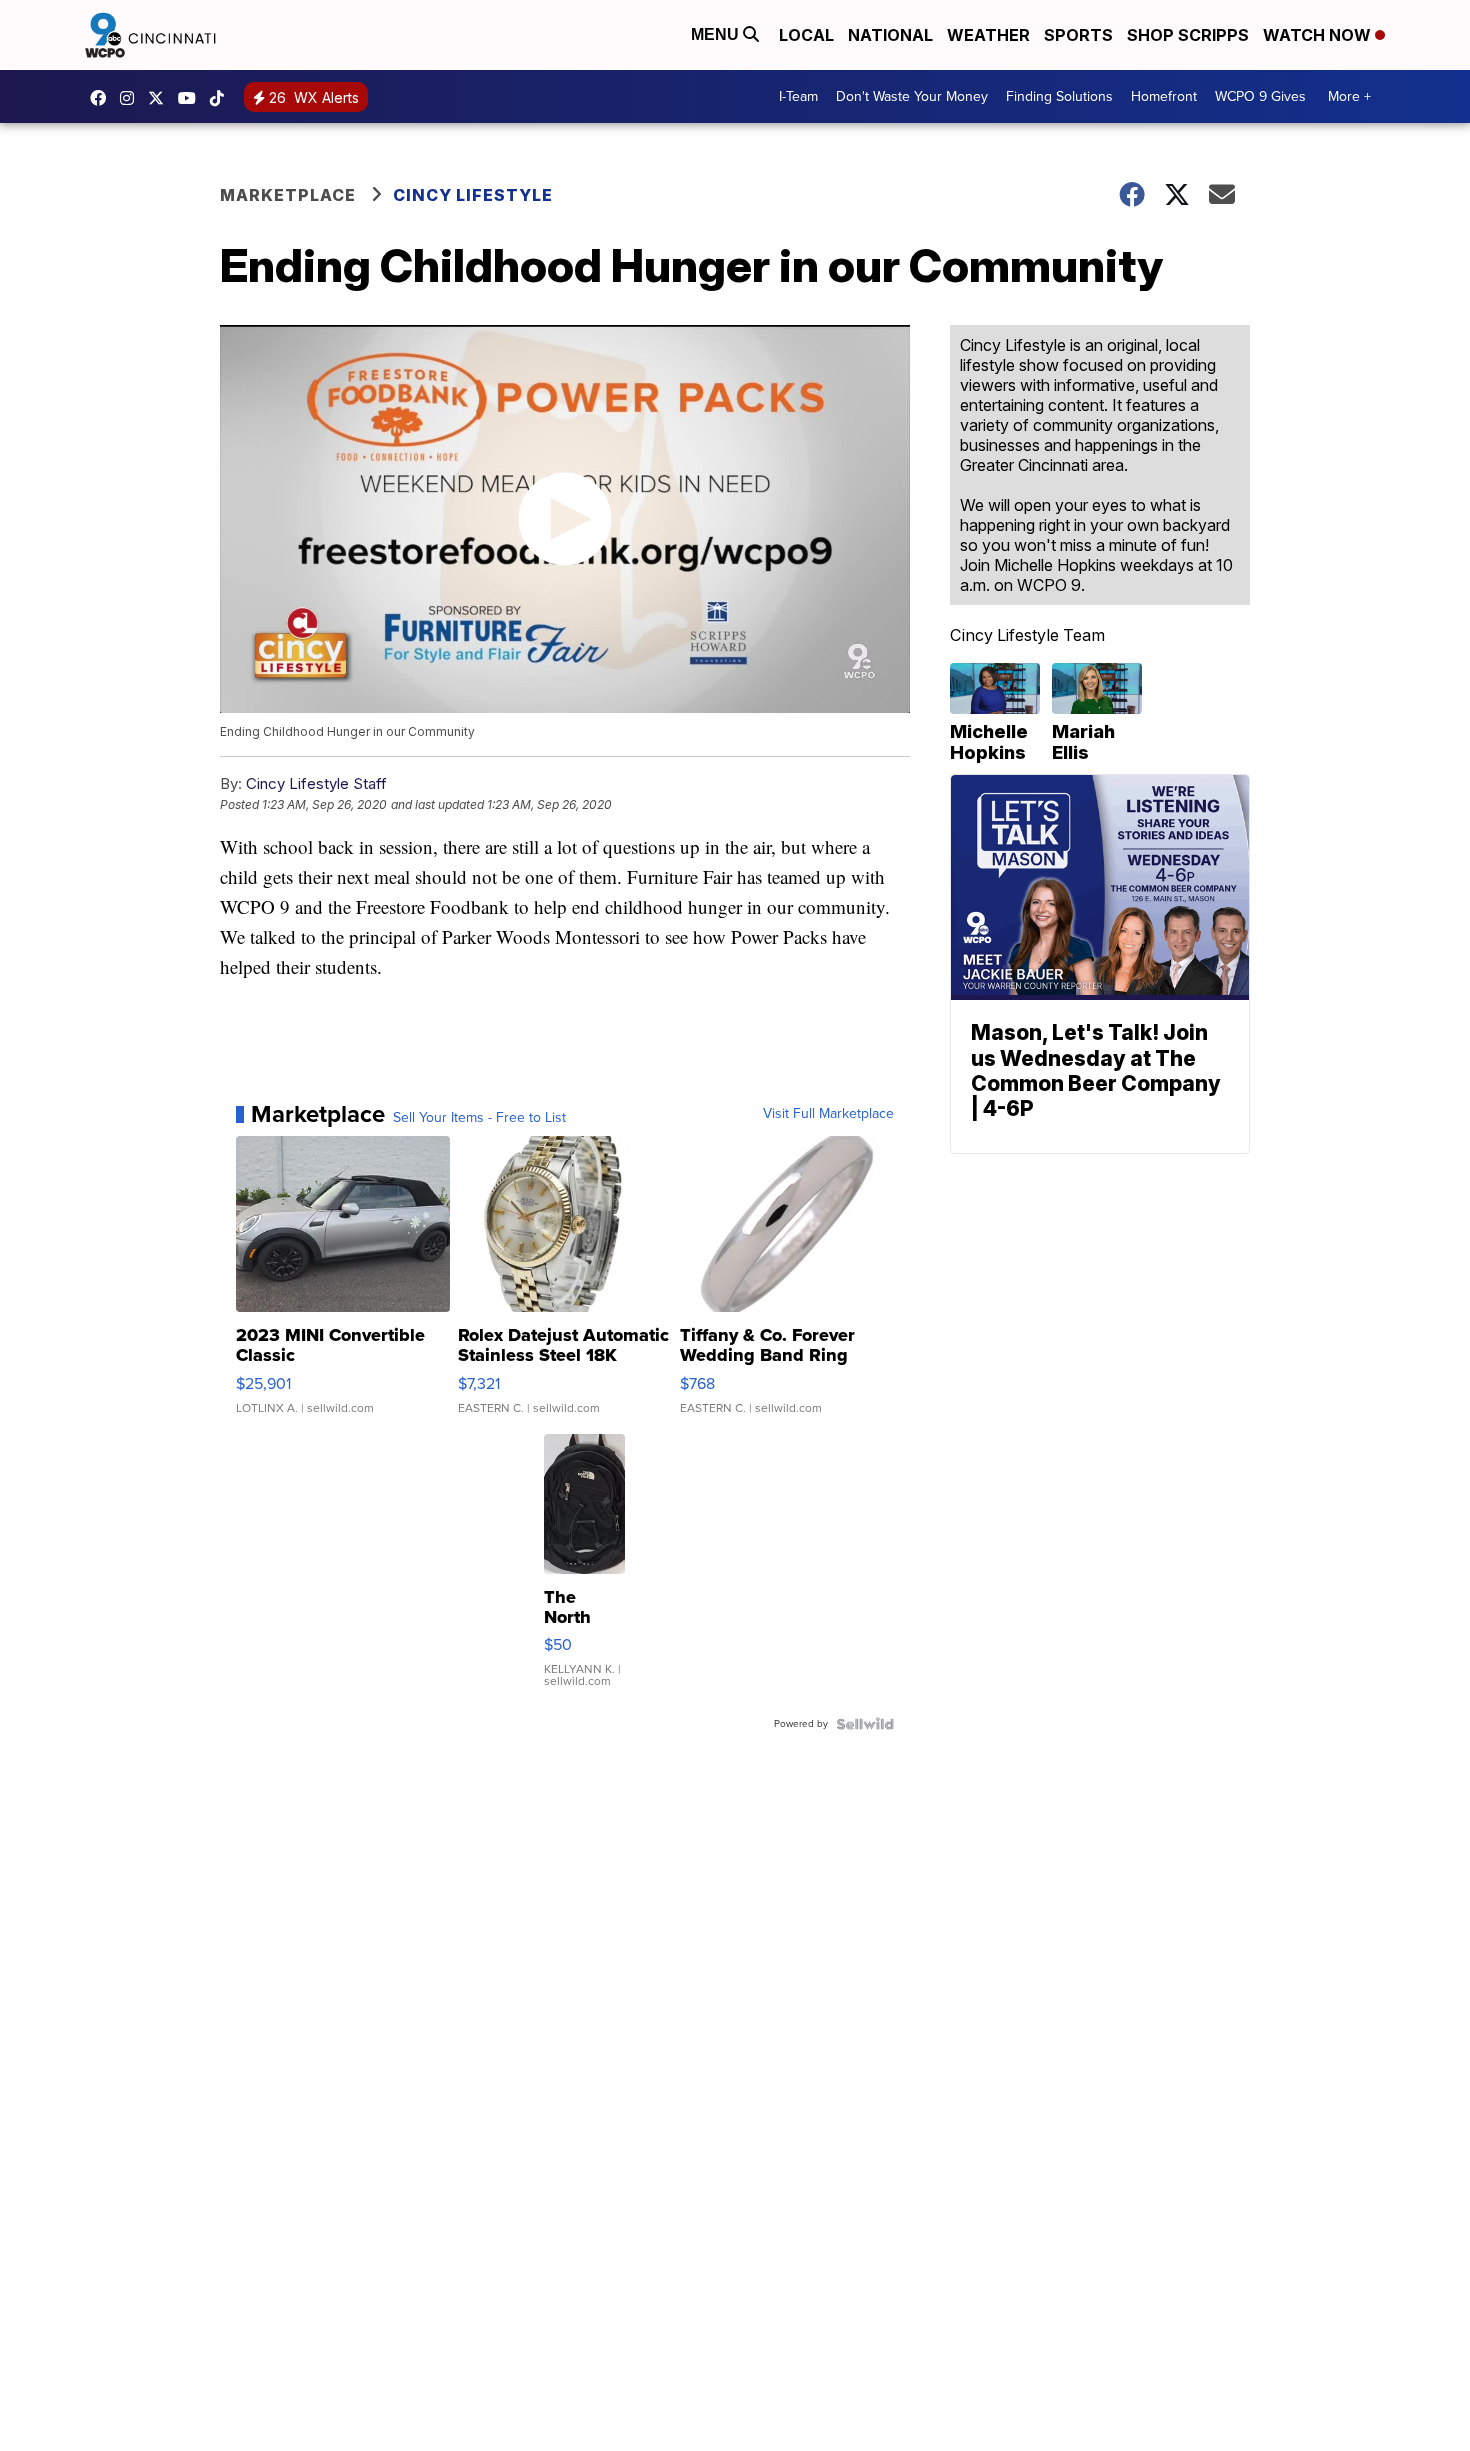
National (890, 35)
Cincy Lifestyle (473, 195)
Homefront (1164, 96)
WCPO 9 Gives (1260, 96)
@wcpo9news (222, 98)
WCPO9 (103, 98)
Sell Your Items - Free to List (479, 1118)
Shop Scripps (1188, 35)
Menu (717, 34)
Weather (988, 35)
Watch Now (1319, 35)
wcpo (161, 98)
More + (1349, 96)
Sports (1078, 35)
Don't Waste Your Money (912, 96)
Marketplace (288, 195)
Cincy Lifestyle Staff (316, 783)
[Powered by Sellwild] (865, 1724)
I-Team (798, 96)
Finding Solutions (1059, 96)
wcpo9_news (132, 98)
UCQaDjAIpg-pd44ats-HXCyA (192, 98)
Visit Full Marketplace (828, 1114)
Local (806, 35)
